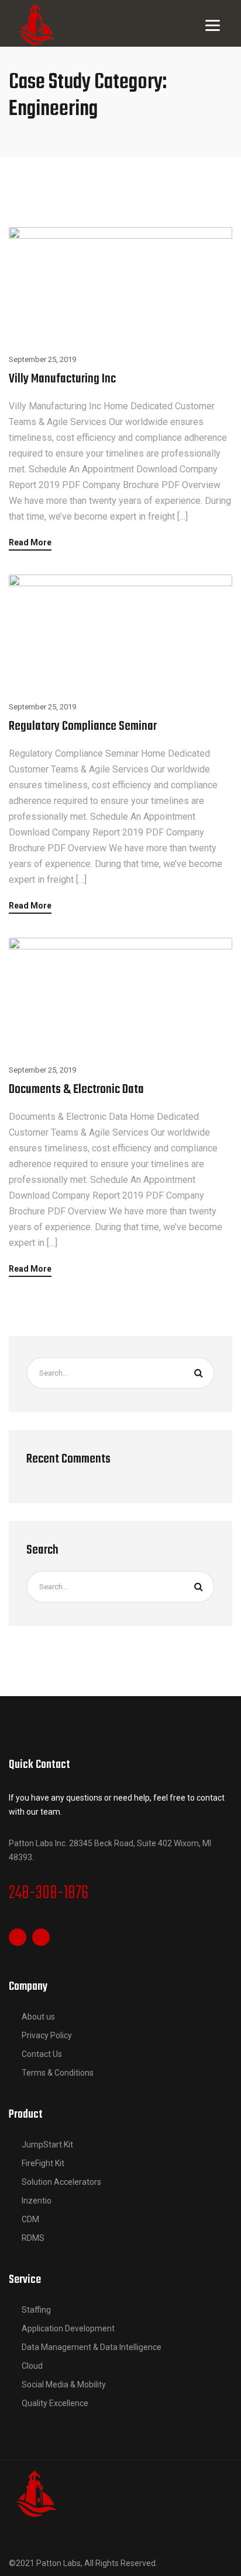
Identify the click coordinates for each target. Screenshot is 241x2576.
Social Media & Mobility (64, 2384)
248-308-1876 (49, 1893)
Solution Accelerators (61, 2182)
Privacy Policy (47, 2035)
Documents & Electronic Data (76, 1089)
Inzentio (37, 2201)
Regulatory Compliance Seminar (83, 726)
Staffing (36, 2310)
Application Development (68, 2328)
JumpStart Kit (47, 2145)
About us (38, 2017)
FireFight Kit (43, 2163)
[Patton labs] (35, 2493)
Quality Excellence (55, 2403)
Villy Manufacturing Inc (62, 379)
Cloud (32, 2366)
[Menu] (213, 25)
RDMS (33, 2238)
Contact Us (42, 2054)
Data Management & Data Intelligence (92, 2347)
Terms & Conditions (58, 2073)
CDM (30, 2219)
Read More (30, 543)
